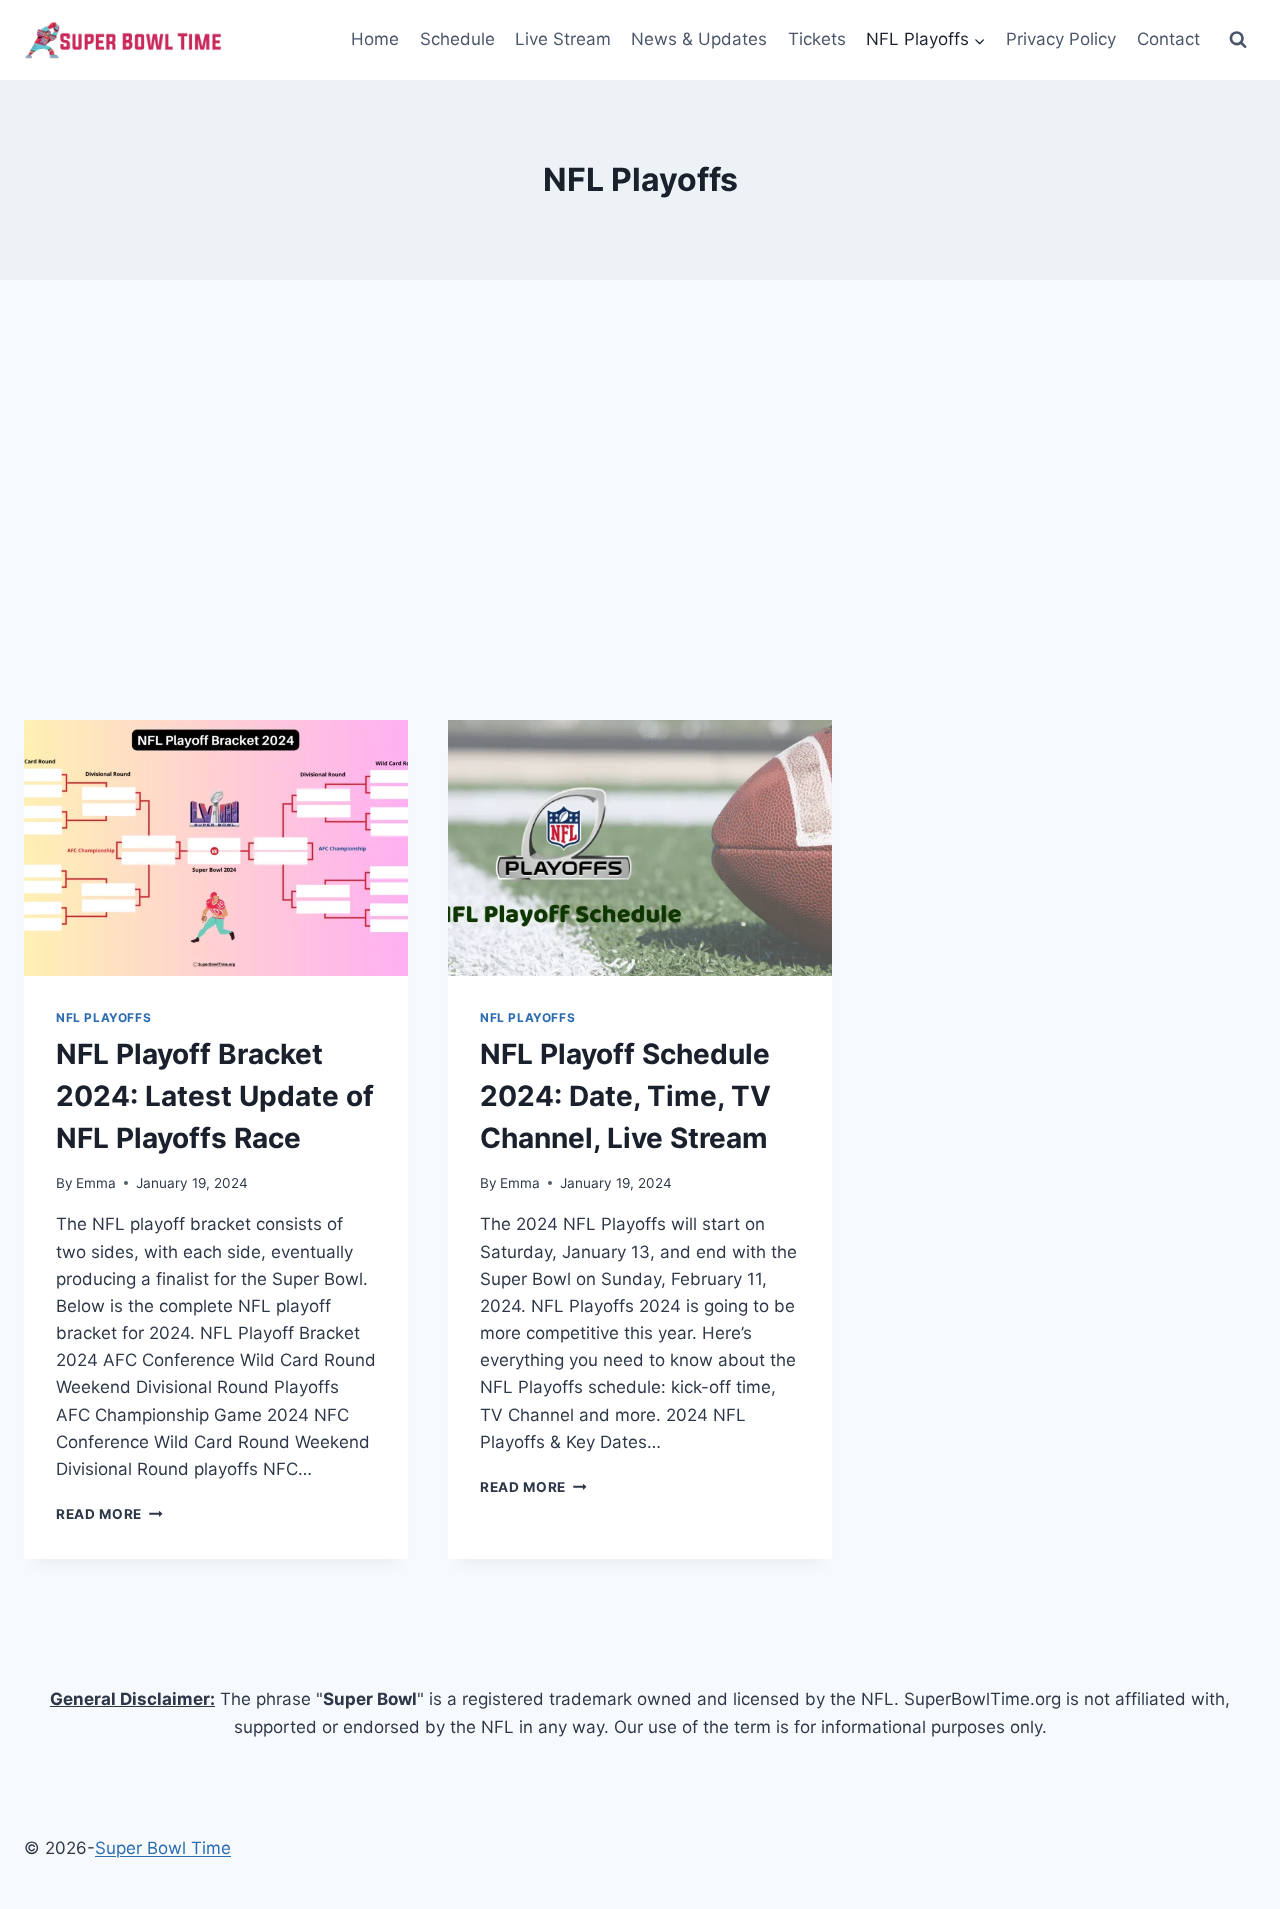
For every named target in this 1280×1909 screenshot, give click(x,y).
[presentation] (216, 848)
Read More (109, 1514)
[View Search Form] (1238, 40)
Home (375, 39)
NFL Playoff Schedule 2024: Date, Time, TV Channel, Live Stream (625, 1096)
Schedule (457, 39)
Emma (96, 1183)
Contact (1168, 39)
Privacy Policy (1061, 39)
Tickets (817, 39)
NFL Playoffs (103, 1017)
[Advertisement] (640, 500)
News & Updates (699, 39)
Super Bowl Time (163, 1848)
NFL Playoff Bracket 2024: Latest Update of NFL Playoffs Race (215, 1096)
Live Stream (563, 39)
